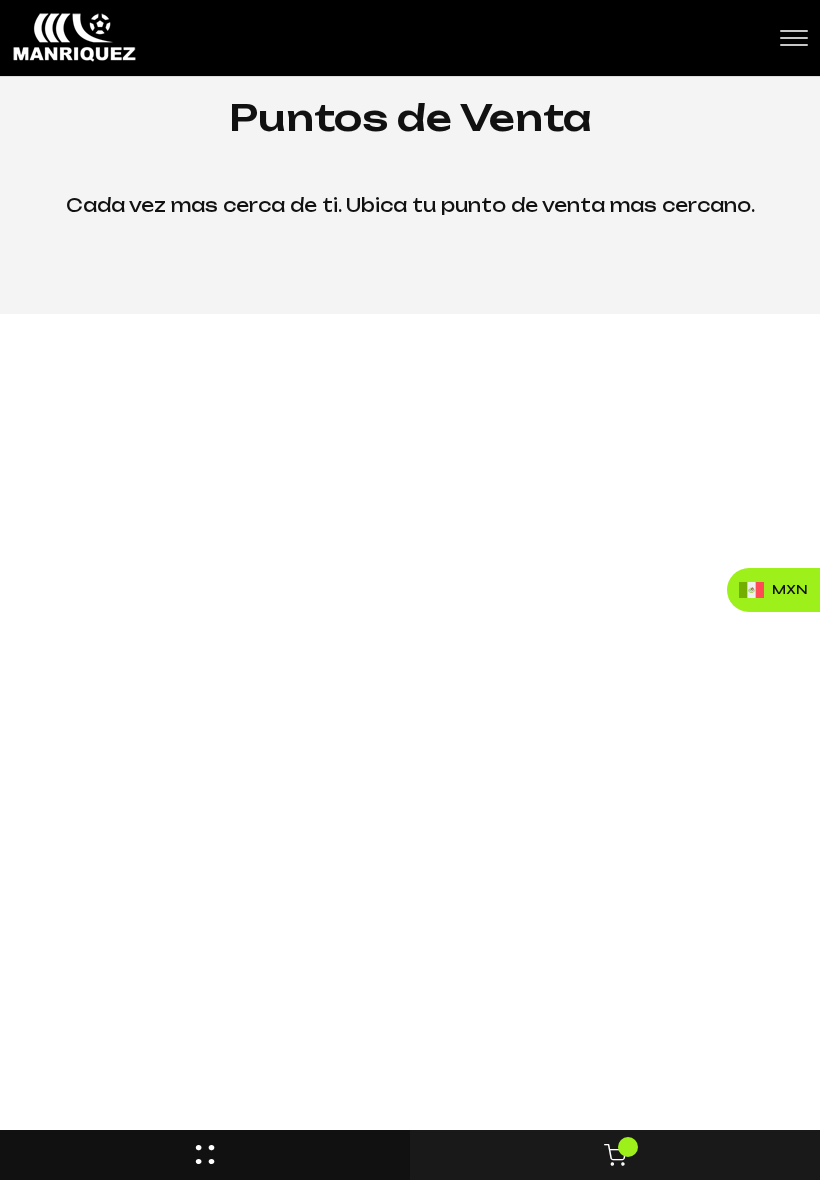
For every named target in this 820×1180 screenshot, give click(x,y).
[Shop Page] (205, 1155)
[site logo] (74, 38)
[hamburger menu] (794, 38)
